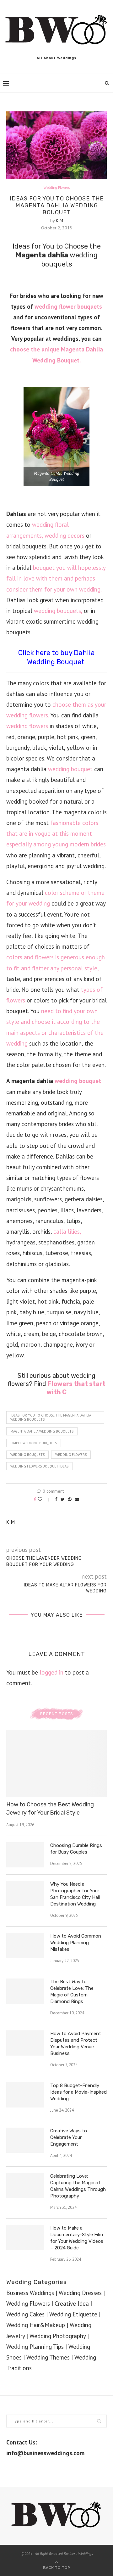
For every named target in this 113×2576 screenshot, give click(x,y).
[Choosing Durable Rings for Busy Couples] (25, 1855)
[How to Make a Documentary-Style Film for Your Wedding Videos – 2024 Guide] (25, 2237)
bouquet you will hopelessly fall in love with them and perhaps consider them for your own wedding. (56, 578)
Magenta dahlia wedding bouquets (42, 1431)
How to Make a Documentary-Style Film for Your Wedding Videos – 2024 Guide (77, 2238)
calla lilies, (67, 1232)
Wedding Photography (58, 2336)
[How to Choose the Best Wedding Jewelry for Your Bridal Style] (56, 1763)
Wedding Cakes (25, 2314)
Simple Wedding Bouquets (34, 1443)
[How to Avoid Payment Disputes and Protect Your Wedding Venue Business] (25, 2043)
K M (59, 221)
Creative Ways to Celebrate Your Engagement (69, 2137)
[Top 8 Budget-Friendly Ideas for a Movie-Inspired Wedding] (25, 2095)
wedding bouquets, (58, 611)
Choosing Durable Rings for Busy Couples (76, 1849)
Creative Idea (72, 2304)
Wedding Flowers (57, 188)
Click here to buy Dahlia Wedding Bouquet (56, 657)
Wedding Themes (48, 2357)
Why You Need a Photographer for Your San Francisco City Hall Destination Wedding (75, 1894)
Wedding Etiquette (73, 2314)
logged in (51, 1672)
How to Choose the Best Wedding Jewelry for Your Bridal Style (50, 1808)
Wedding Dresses (80, 2293)
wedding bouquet (70, 769)
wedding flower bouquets (68, 306)
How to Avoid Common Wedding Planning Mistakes (76, 1943)
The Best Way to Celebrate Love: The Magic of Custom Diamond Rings (72, 1992)
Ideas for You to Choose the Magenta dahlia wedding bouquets (51, 1417)
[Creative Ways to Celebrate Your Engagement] (25, 2140)
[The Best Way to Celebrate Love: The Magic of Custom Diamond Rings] (25, 1991)
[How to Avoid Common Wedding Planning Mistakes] (25, 1945)
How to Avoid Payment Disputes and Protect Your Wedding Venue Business (76, 2043)
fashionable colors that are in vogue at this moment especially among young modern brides (56, 833)
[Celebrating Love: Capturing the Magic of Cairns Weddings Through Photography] (25, 2186)
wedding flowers (27, 726)
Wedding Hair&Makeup (36, 2325)
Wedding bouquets (27, 1455)
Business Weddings (30, 2293)
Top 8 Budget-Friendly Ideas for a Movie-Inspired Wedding (78, 2092)
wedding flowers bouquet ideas (39, 1466)
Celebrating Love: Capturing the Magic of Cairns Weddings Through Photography (78, 2186)
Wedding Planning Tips (35, 2347)
